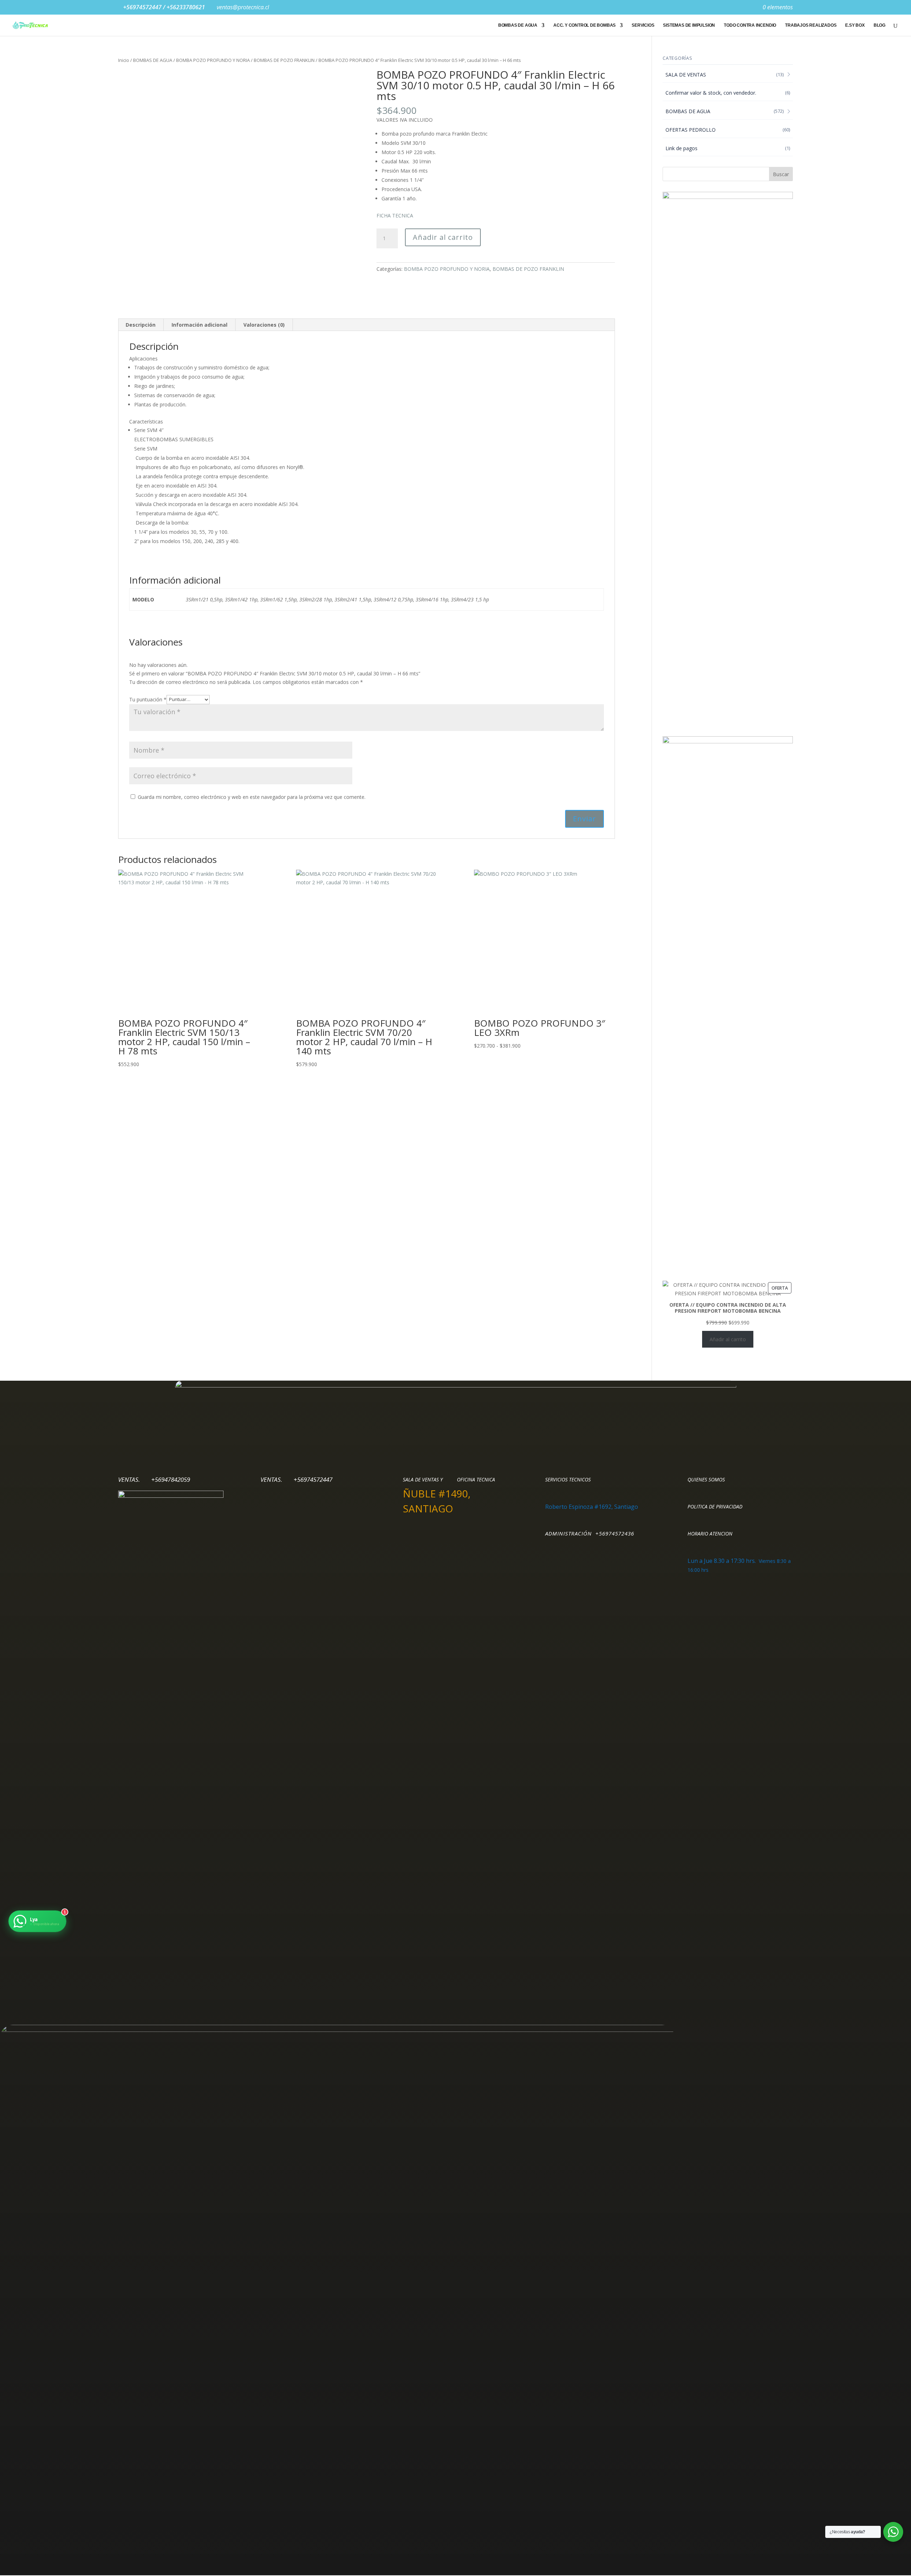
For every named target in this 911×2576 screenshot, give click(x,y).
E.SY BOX (855, 25)
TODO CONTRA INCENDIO (750, 25)
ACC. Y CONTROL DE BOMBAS (584, 25)
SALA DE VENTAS (686, 75)
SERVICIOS (643, 25)
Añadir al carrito (443, 237)
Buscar (781, 174)
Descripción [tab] (141, 325)
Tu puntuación (148, 699)
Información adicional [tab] (199, 325)
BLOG (880, 25)
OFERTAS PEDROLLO (691, 130)
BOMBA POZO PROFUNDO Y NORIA (213, 60)
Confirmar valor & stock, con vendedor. (711, 93)
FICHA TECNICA (395, 215)
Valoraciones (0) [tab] (264, 325)
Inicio (124, 60)
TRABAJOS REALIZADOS (811, 25)
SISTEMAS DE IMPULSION (689, 25)
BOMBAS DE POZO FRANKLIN (284, 60)
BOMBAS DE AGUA (518, 25)
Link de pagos (681, 148)
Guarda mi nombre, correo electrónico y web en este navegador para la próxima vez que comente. (252, 797)
